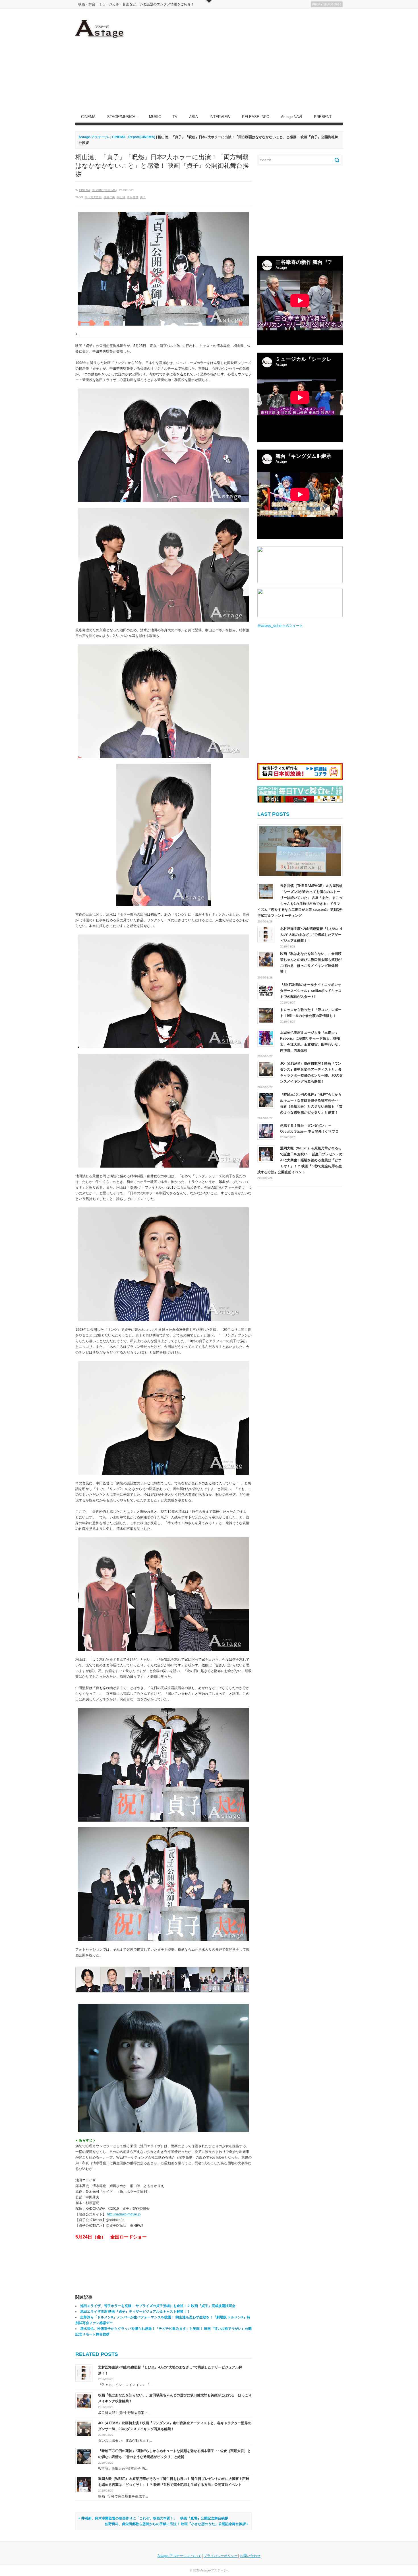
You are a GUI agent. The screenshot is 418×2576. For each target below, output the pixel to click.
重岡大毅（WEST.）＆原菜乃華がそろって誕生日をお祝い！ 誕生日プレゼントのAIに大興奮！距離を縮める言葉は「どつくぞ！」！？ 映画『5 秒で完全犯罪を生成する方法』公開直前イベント (300, 1160)
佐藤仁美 (109, 197)
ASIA (194, 117)
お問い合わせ (250, 2556)
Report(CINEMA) (104, 190)
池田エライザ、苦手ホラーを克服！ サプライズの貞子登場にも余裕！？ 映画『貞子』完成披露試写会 (158, 2306)
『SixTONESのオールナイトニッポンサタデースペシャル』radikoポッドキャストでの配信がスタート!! (311, 991)
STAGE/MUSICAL (122, 117)
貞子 (143, 197)
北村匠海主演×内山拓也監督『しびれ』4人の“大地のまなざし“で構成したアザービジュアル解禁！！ (311, 935)
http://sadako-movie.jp (124, 2214)
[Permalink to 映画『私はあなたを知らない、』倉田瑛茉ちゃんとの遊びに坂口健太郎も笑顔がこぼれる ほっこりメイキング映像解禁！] (84, 2401)
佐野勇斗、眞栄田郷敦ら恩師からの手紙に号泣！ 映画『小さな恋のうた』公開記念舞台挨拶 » (177, 2524)
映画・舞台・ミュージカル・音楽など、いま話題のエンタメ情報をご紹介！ (136, 4)
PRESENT (323, 117)
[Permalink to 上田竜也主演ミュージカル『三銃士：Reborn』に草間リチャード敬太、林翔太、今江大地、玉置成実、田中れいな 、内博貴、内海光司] (266, 1038)
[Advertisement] (239, 60)
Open (209, 1)
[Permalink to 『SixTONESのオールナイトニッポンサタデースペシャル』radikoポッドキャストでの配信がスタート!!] (266, 990)
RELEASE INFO (256, 117)
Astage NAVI (292, 117)
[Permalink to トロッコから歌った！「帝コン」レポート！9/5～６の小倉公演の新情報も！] (266, 1015)
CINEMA (88, 117)
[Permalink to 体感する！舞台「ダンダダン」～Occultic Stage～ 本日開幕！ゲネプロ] (266, 1131)
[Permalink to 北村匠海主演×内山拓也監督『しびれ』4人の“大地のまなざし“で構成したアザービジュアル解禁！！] (84, 2373)
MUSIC (155, 117)
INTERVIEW (220, 117)
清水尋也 (133, 197)
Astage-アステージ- (94, 137)
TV (175, 117)
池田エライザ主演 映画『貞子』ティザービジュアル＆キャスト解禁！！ (135, 2312)
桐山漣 (121, 197)
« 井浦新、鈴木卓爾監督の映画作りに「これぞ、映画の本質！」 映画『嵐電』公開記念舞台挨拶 (153, 2518)
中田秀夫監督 (93, 197)
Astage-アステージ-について (179, 2556)
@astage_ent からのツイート (280, 626)
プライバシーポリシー (221, 2556)
